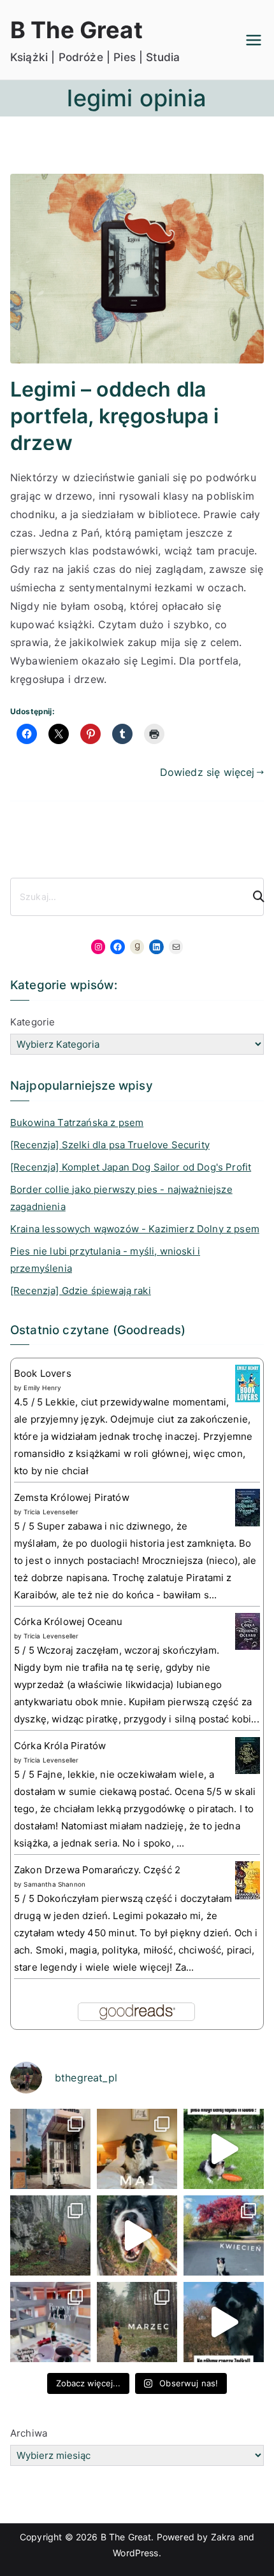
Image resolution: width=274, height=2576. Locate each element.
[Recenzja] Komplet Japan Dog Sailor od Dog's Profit (131, 1167)
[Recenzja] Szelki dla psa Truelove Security (110, 1145)
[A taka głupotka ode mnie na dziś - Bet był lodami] (137, 2235)
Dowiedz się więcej (207, 772)
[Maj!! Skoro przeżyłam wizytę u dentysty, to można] (137, 2149)
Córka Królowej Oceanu (68, 1622)
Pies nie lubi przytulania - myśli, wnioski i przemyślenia (105, 1260)
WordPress (135, 2553)
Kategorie (32, 1022)
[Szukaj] (253, 897)
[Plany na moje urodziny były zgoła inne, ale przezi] (50, 2149)
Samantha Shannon (54, 1884)
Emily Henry (42, 1388)
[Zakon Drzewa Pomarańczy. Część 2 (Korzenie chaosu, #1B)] (248, 1880)
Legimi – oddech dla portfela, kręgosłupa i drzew (115, 416)
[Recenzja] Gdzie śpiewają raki (81, 1291)
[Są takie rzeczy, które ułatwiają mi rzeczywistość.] (50, 2322)
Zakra (223, 2537)
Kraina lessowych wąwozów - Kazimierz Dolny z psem (135, 1229)
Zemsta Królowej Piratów (72, 1497)
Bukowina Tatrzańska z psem (77, 1123)
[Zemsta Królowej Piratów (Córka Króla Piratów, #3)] (248, 1507)
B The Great (76, 30)
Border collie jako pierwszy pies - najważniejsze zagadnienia (121, 1198)
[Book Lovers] (248, 1383)
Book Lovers (43, 1373)
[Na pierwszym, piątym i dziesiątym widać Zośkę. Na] (50, 2235)
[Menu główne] (254, 40)
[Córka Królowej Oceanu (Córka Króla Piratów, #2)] (248, 1630)
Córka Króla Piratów (60, 1746)
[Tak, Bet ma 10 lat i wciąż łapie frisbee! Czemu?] (224, 2149)
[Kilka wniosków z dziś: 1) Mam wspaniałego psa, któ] (224, 2322)
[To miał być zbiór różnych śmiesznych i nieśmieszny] (137, 2322)
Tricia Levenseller (51, 1512)
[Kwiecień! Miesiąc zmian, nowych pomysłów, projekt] (224, 2235)
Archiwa (29, 2433)
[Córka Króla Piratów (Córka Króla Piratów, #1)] (248, 1755)
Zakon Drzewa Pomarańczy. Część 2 (97, 1870)
